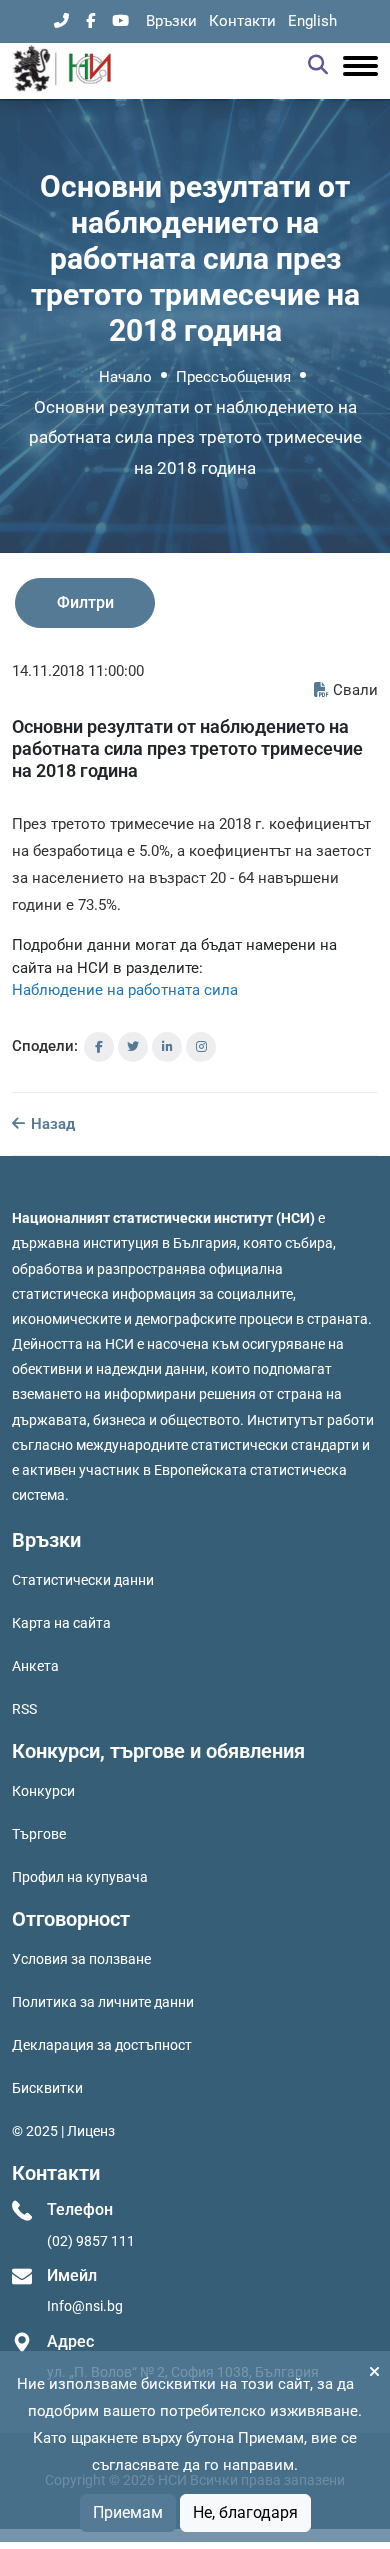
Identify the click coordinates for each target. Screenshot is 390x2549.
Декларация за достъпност (102, 2045)
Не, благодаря (245, 2512)
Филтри (85, 602)
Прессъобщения (233, 377)
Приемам (128, 2512)
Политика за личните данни (103, 2002)
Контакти (242, 21)
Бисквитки (47, 2088)
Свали (355, 690)
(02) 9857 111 (91, 2241)
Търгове (39, 1834)
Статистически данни (83, 1580)
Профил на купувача (80, 1877)
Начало (125, 377)
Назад (51, 1124)
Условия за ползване (81, 1959)
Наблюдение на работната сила (125, 990)
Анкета (35, 1666)
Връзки (171, 21)
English (312, 21)
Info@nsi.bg (85, 2306)
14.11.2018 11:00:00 (78, 671)
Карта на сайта (61, 1623)
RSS (24, 1709)
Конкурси (43, 1791)
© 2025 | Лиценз (63, 2131)
